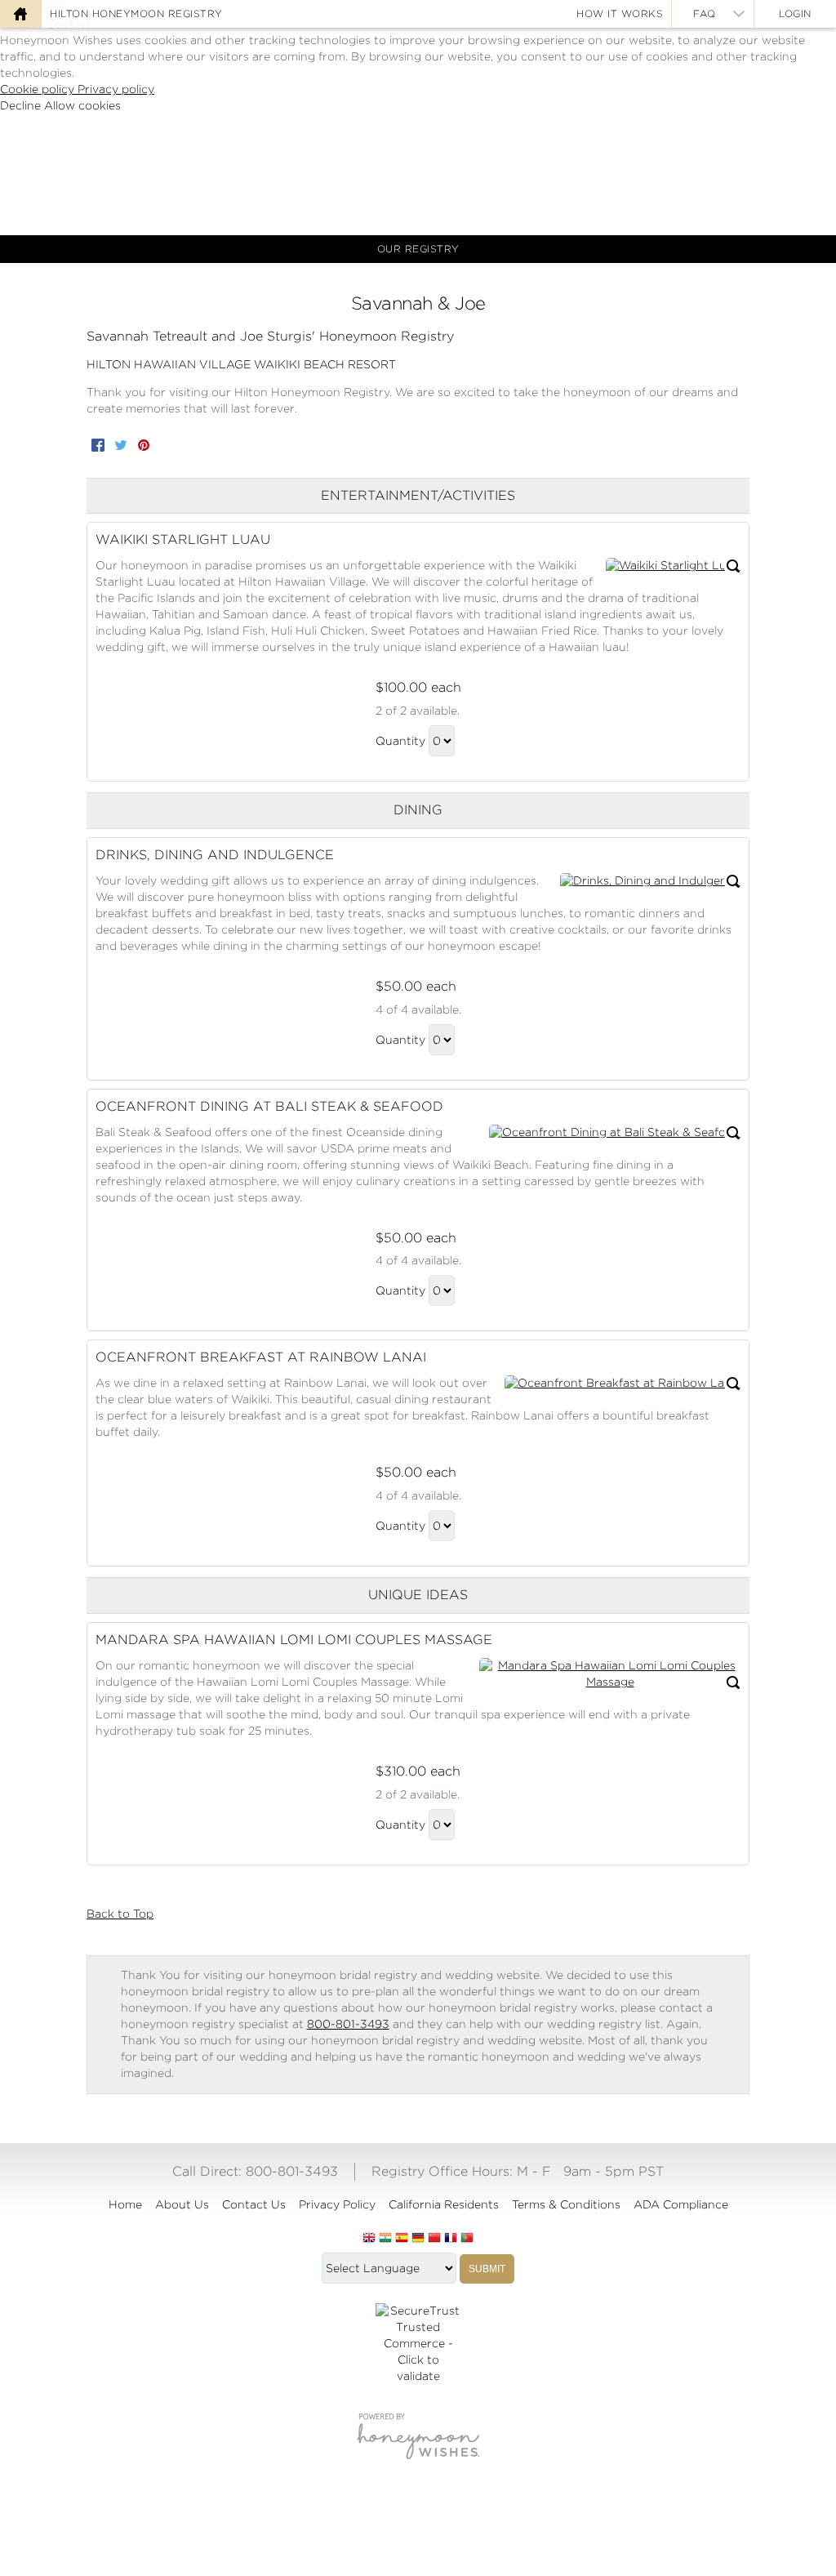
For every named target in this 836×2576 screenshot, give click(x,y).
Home (125, 2204)
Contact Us (254, 2204)
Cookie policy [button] (39, 89)
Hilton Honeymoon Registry (136, 13)
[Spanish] (402, 2239)
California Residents (444, 2204)
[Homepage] (20, 14)
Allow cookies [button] (82, 105)
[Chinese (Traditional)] (434, 2239)
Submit (487, 2269)
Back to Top (120, 1914)
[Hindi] (385, 2239)
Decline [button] (22, 105)
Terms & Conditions (566, 2204)
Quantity (400, 741)
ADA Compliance (681, 2204)
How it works (620, 13)
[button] (673, 566)
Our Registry (418, 249)
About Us (182, 2204)
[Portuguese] (467, 2239)
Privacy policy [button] (116, 89)
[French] (451, 2239)
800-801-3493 (348, 2024)
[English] (369, 2239)
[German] (418, 2239)
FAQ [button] (705, 13)
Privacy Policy (337, 2204)
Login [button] (795, 13)
